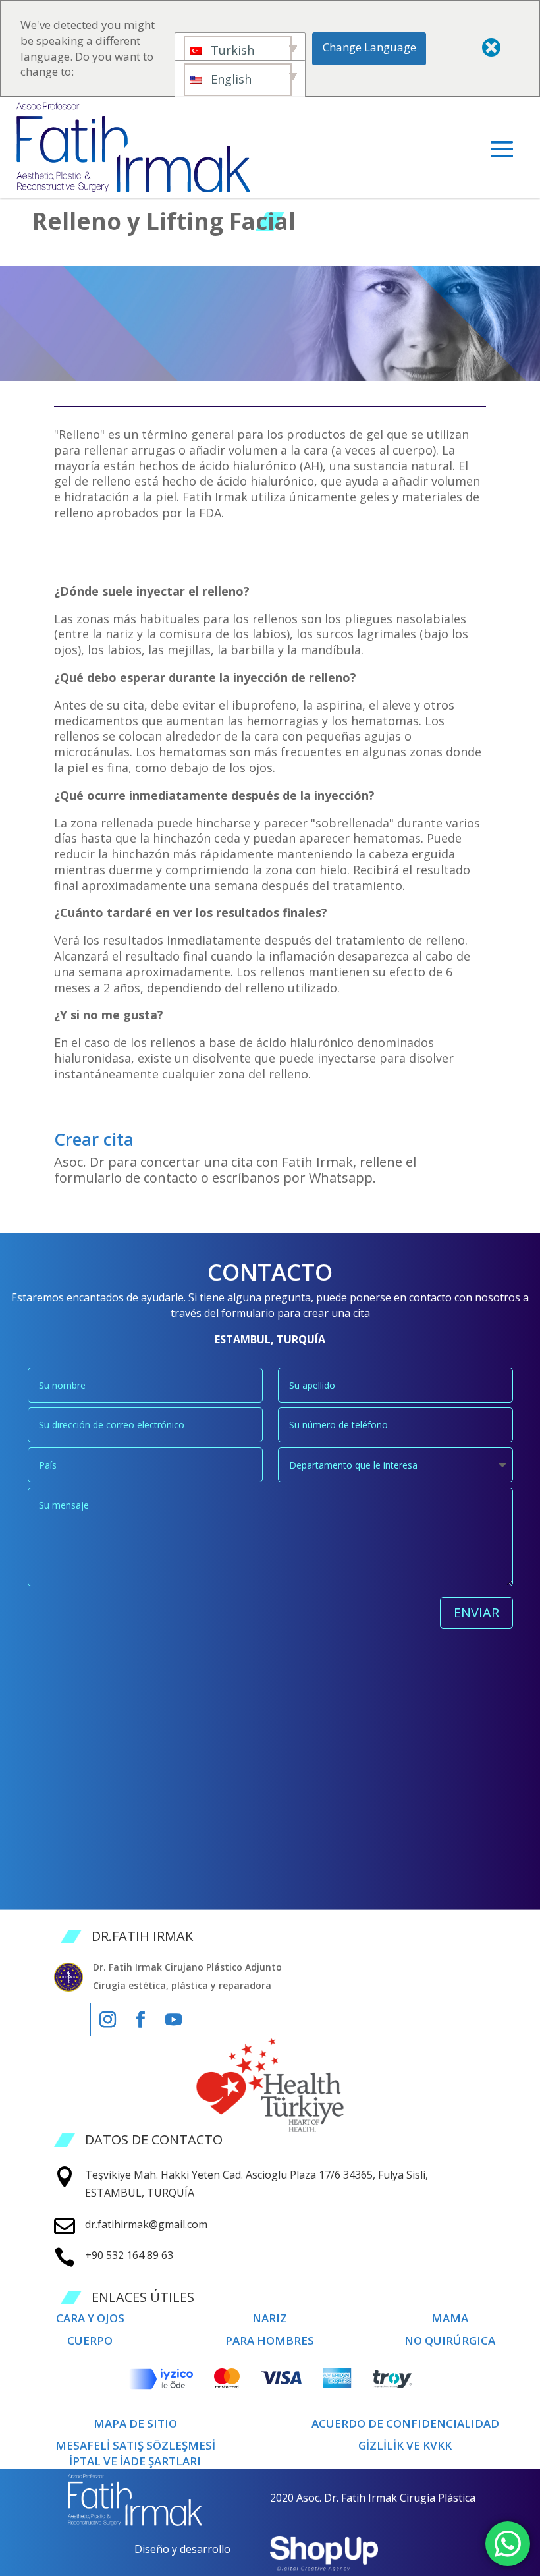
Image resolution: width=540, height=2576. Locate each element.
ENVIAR (476, 1612)
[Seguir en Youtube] (174, 2020)
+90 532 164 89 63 (129, 2255)
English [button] (229, 79)
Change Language (369, 47)
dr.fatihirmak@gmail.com (146, 2224)
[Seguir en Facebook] (141, 2020)
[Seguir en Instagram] (107, 2020)
